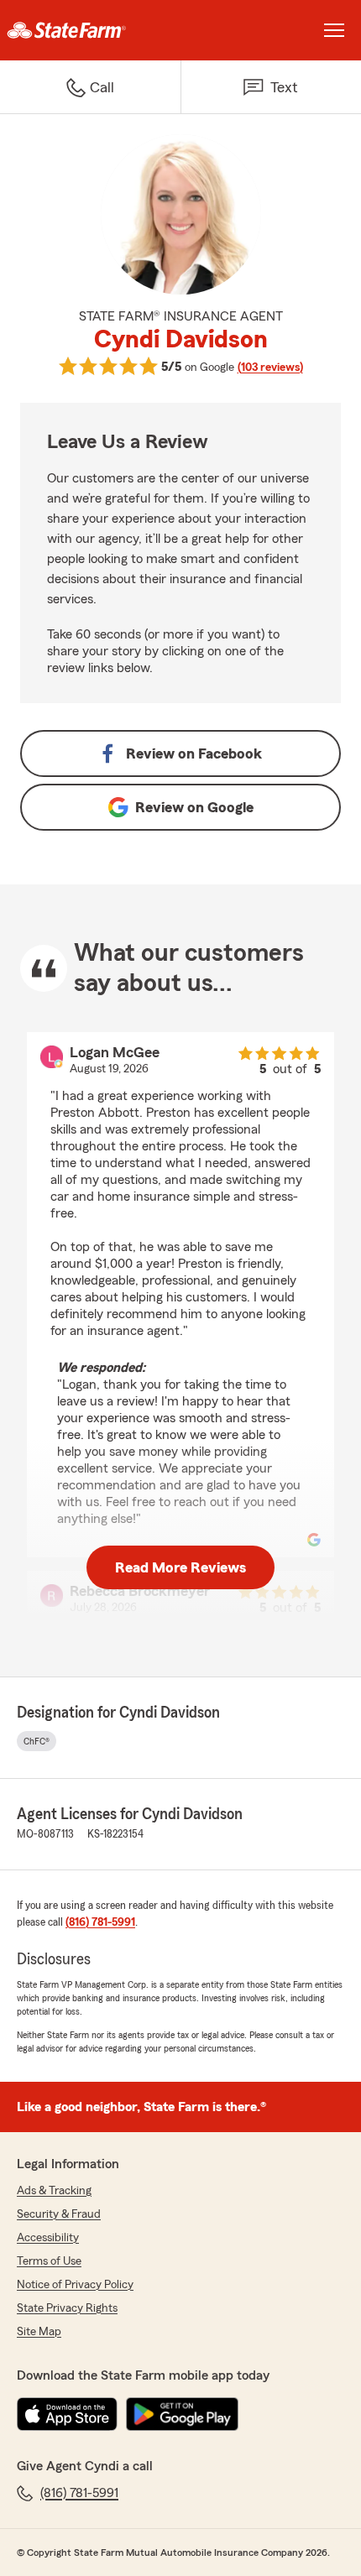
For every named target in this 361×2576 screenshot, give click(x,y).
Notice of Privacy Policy (75, 2285)
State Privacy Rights (67, 2308)
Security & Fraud (59, 2214)
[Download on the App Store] (67, 2414)
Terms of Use (49, 2261)
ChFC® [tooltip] (37, 1741)
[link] (90, 30)
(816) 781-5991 (100, 1922)
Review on (194, 754)
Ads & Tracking (54, 2191)
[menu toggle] (334, 30)
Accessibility (48, 2238)
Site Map (39, 2332)
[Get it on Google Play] (182, 2414)
